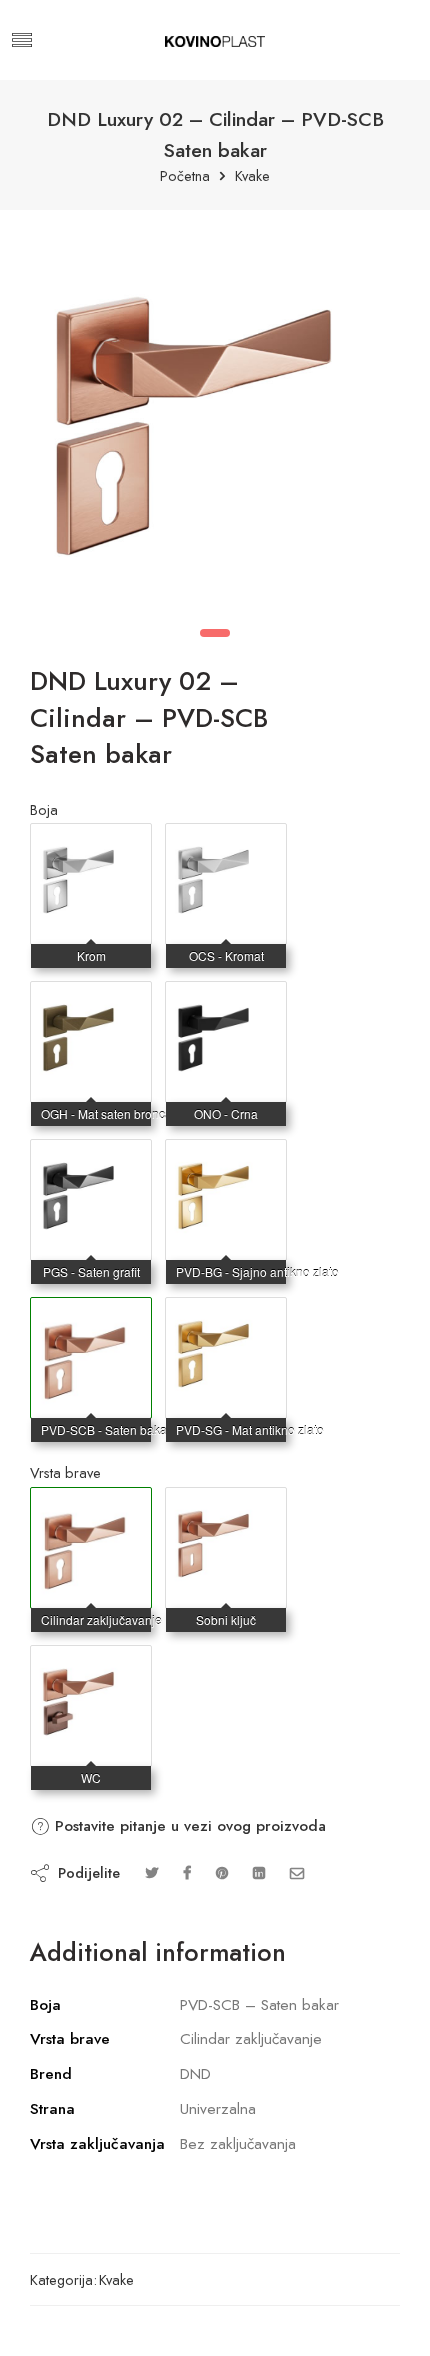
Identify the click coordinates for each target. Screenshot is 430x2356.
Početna (185, 176)
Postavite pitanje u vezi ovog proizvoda (188, 1826)
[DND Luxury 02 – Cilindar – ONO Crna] (226, 1002)
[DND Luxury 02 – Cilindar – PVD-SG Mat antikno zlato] (226, 1318)
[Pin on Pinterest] (222, 1872)
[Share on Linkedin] (259, 1872)
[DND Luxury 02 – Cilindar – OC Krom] (91, 844)
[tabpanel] (215, 420)
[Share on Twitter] (151, 1872)
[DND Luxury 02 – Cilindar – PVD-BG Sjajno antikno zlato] (226, 1160)
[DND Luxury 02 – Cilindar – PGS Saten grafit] (91, 1160)
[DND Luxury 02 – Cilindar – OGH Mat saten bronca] (91, 1002)
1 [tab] (215, 633)
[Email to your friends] (297, 1872)
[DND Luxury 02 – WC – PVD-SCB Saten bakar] (91, 1666)
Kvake (252, 176)
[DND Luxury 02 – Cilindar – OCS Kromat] (226, 844)
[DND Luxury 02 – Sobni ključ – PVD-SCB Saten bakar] (226, 1508)
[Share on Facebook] (187, 1872)
